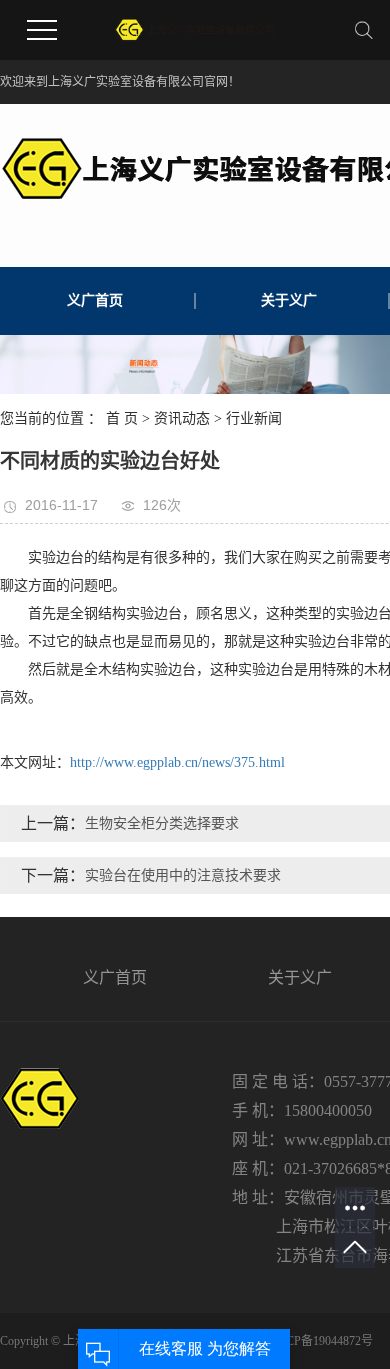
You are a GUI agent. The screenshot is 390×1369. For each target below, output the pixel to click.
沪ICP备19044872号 (321, 1341)
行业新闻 (254, 418)
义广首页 (95, 300)
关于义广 (289, 300)
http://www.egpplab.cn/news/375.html (177, 762)
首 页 (122, 418)
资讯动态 (182, 418)
